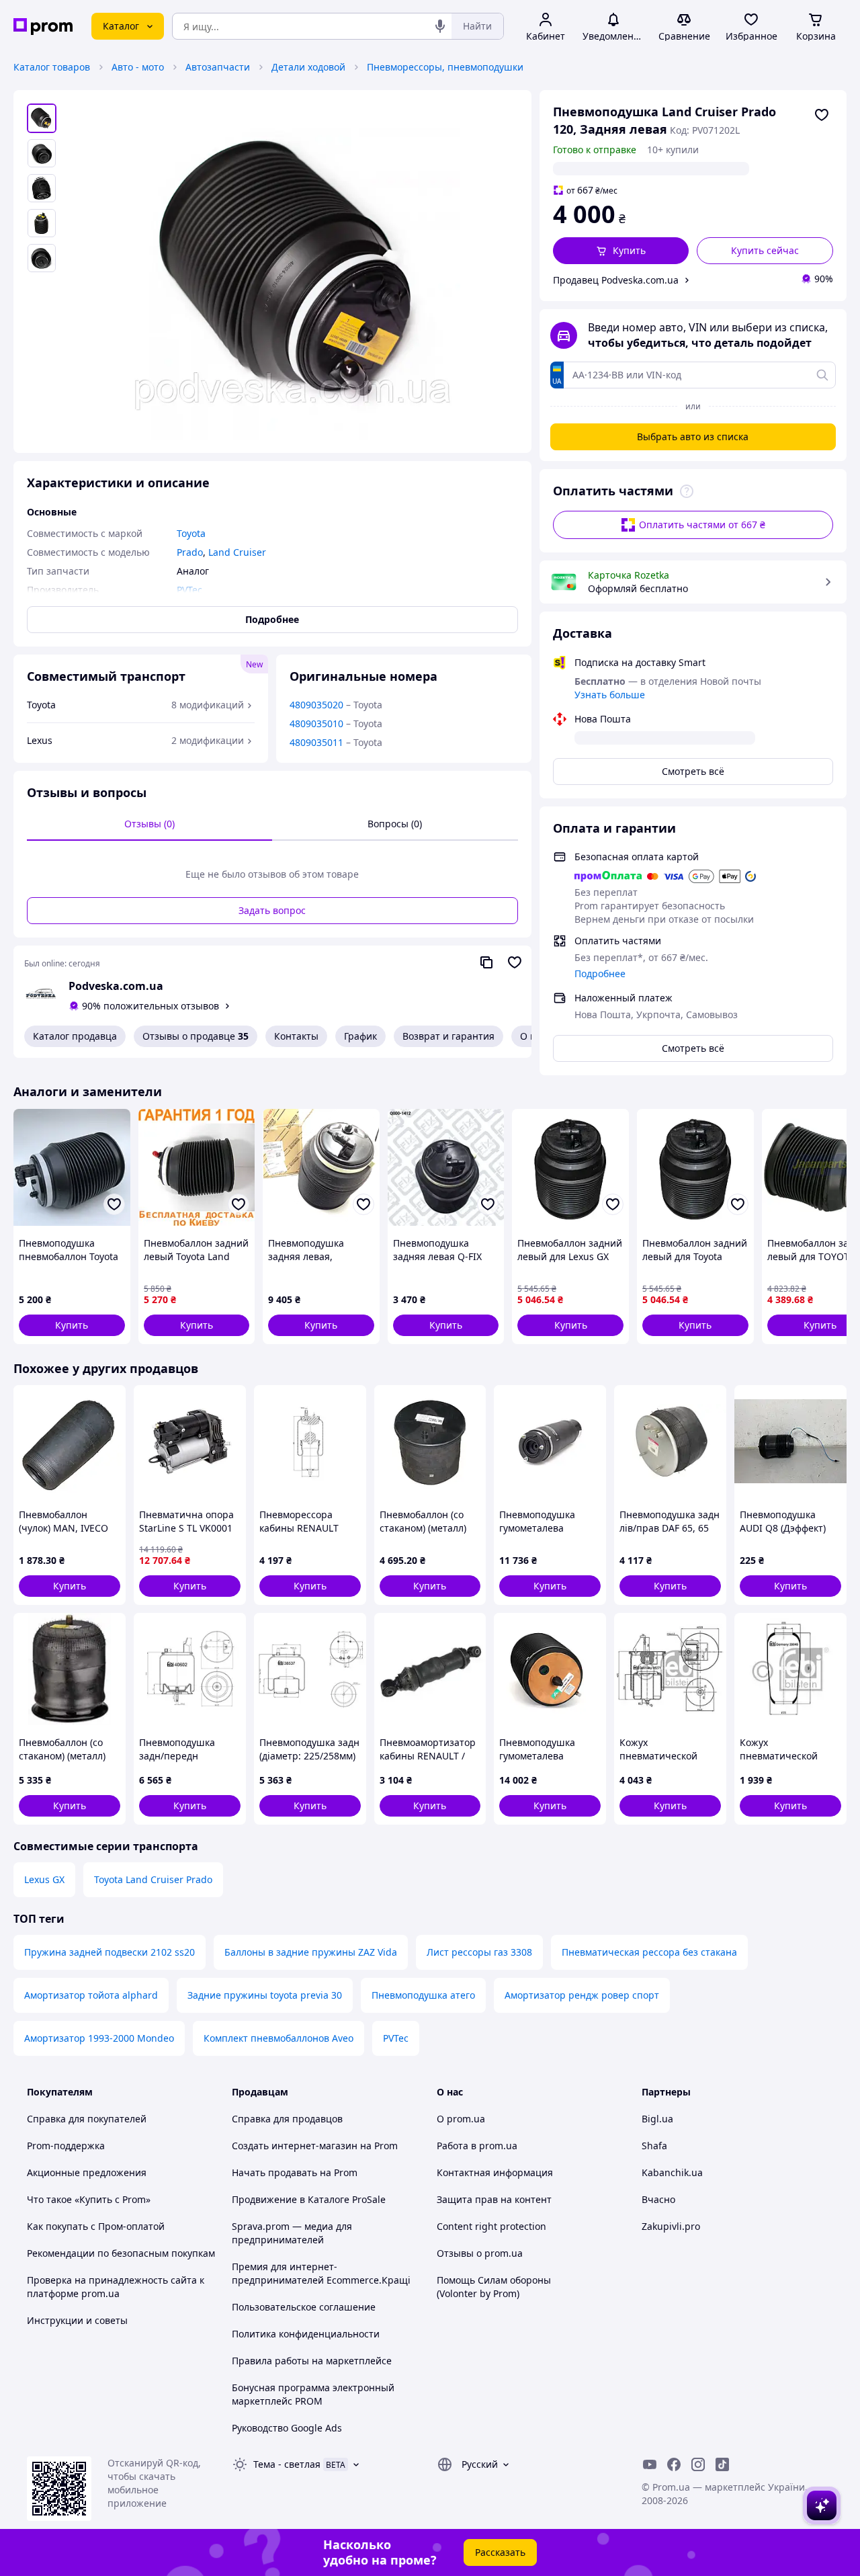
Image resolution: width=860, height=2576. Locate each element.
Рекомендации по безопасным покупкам (121, 2253)
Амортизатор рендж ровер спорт (582, 1995)
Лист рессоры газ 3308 (479, 1952)
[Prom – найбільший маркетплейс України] (43, 27)
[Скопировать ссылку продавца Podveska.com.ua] (486, 962)
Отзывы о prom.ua (480, 2253)
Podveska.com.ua (116, 986)
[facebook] (674, 2464)
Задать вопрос (272, 910)
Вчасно (658, 2199)
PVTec (396, 2038)
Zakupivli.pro (671, 2226)
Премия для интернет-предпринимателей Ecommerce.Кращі (321, 2273)
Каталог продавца (75, 1036)
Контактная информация (495, 2172)
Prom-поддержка (66, 2146)
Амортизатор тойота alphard (91, 1995)
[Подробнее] (687, 491)
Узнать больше (610, 695)
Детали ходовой (308, 67)
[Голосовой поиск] (440, 26)
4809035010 (316, 723)
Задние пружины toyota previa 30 (265, 1995)
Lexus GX (44, 1879)
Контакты (296, 1036)
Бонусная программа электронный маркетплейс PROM (313, 2394)
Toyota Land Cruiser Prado (153, 1879)
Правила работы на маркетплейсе (312, 2361)
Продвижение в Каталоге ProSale (309, 2199)
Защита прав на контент (494, 2199)
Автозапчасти (218, 67)
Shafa (654, 2146)
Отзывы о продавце (196, 1036)
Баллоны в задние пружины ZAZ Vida (311, 1952)
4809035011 (316, 742)
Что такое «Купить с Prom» (89, 2199)
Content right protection (491, 2226)
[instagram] (698, 2464)
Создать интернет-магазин (295, 2146)
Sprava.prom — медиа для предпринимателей (292, 2233)
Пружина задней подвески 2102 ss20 (110, 1952)
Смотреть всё (693, 771)
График (360, 1036)
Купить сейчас (765, 250)
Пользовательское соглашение (304, 2307)
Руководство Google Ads (287, 2428)
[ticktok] (722, 2464)
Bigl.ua (657, 2119)
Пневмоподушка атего (423, 1995)
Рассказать (500, 2552)
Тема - (287, 2464)
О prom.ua (461, 2119)
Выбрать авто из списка (693, 437)
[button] (621, 251)
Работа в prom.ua (477, 2146)
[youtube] (650, 2464)
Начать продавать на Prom (295, 2172)
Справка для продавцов (287, 2119)
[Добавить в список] (822, 115)
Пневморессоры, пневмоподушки (445, 67)
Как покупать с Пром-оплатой (96, 2226)
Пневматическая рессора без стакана (649, 1952)
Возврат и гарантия (448, 1036)
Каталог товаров (52, 67)
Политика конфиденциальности (306, 2334)
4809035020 (316, 705)
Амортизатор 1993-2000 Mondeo (99, 2038)
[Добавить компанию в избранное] (515, 962)
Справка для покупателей (87, 2119)
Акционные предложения (87, 2172)
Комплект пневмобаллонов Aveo (278, 2038)
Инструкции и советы (77, 2320)
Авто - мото (138, 67)
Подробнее (600, 973)
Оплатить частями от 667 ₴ (702, 525)
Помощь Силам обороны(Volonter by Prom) (494, 2287)
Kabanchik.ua (672, 2172)
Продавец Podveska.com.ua (616, 280)
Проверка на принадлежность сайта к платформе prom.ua (116, 2287)
